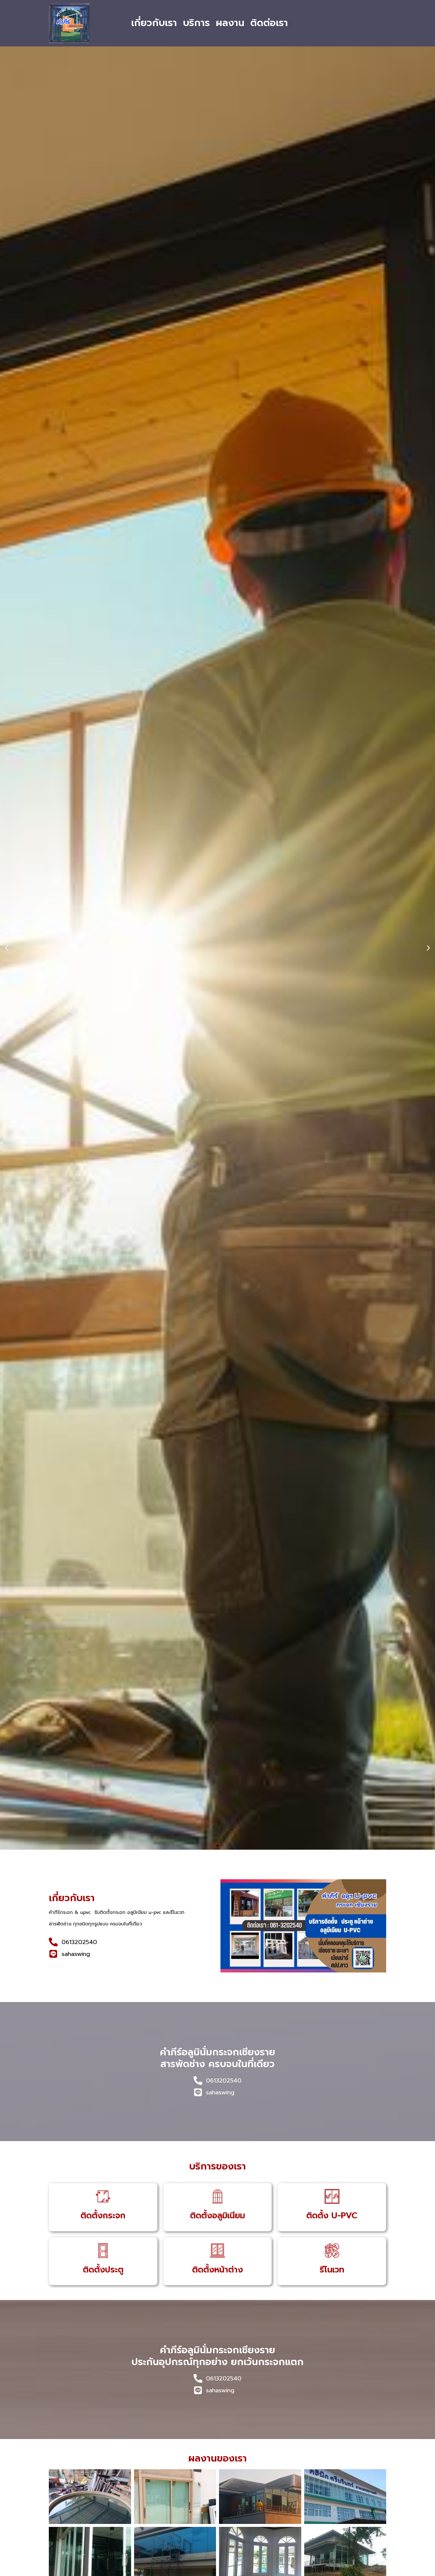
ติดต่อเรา (269, 23)
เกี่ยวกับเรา (154, 23)
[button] (7, 948)
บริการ (196, 23)
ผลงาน (230, 23)
